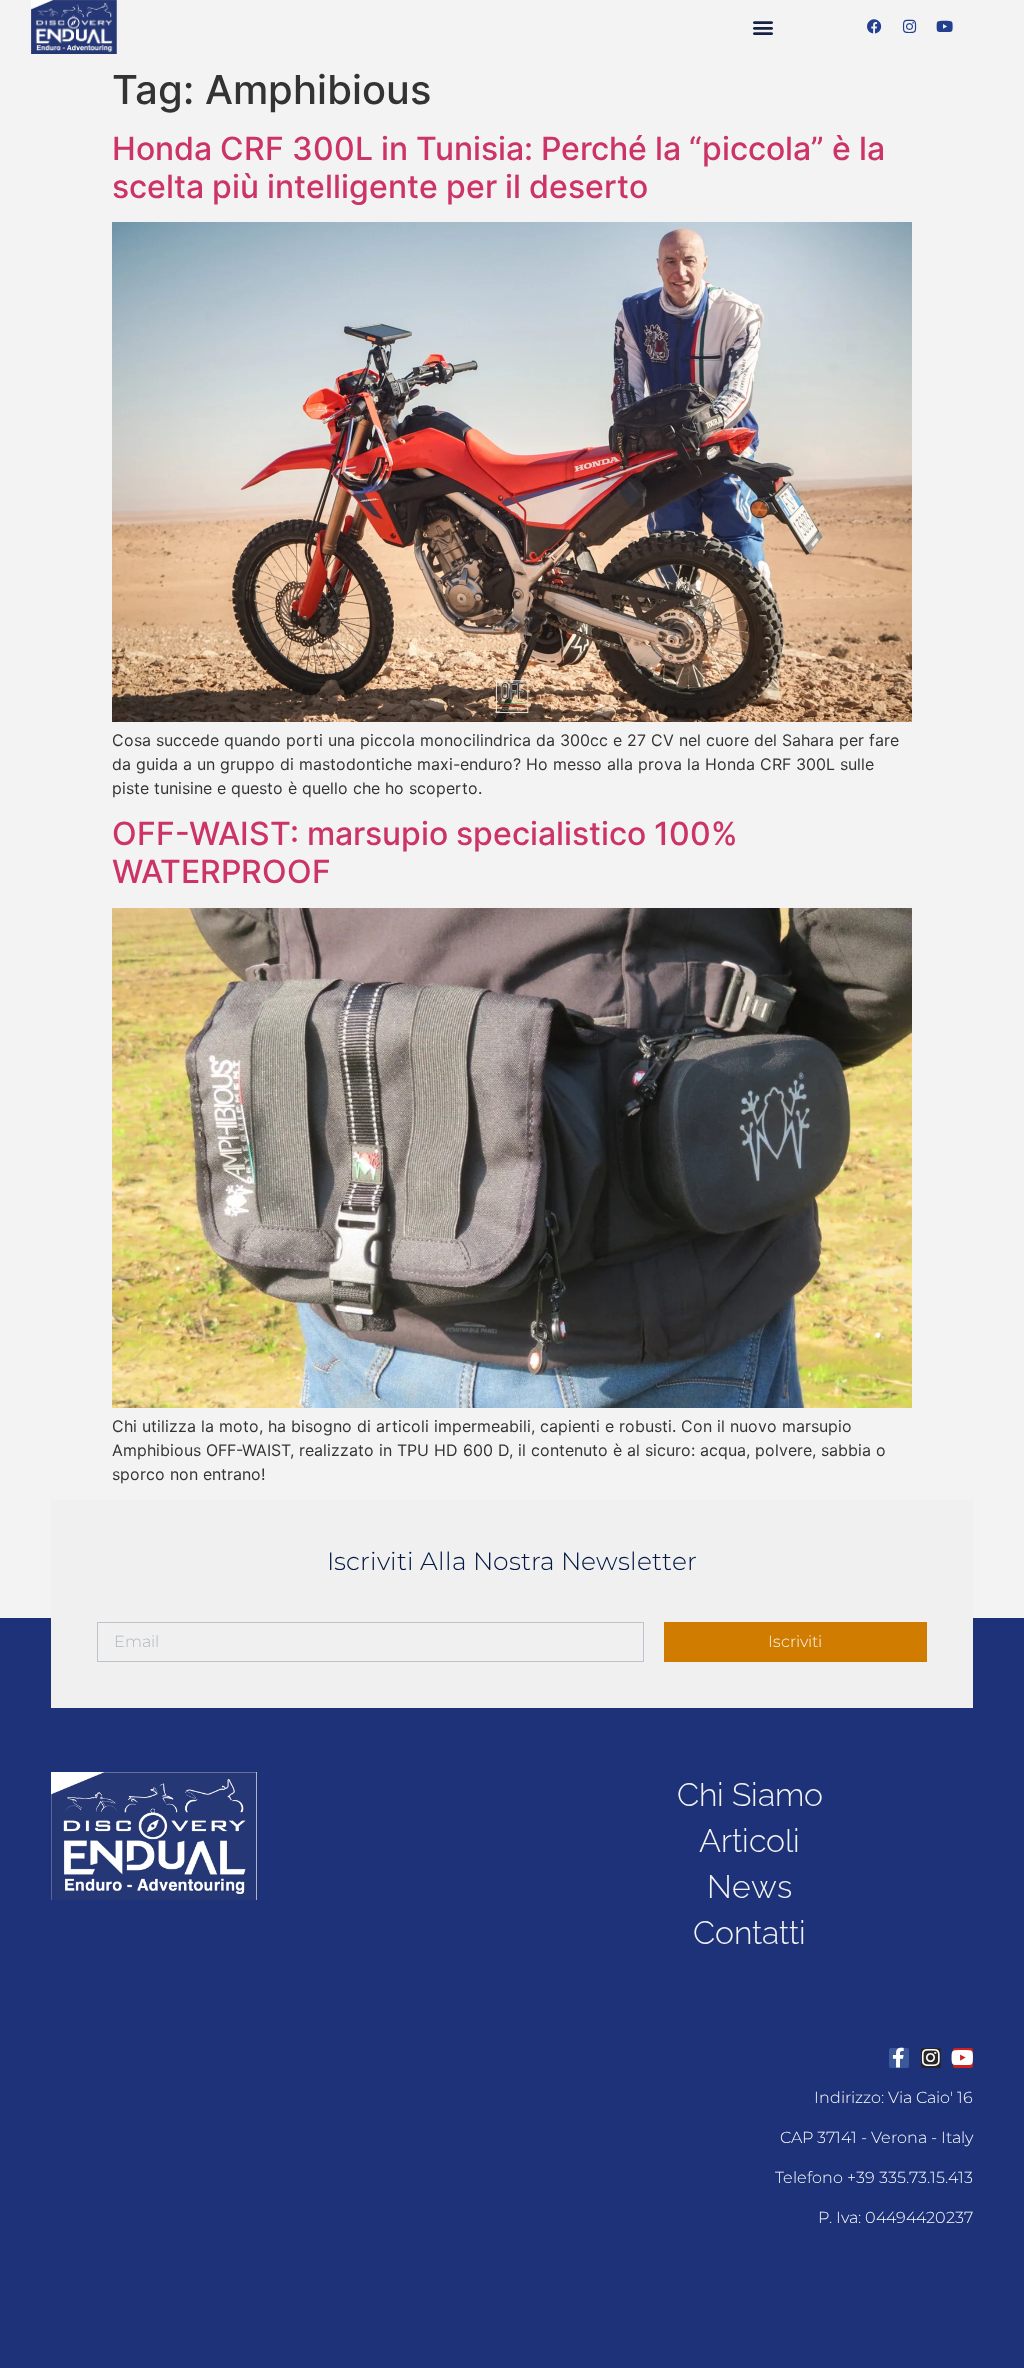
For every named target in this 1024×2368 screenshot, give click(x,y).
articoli (749, 1840)
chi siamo (750, 1794)
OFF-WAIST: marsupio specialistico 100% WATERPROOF (425, 852)
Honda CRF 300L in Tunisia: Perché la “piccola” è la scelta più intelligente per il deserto (498, 167)
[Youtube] (945, 27)
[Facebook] (875, 27)
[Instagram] (910, 27)
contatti (749, 1932)
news (749, 1886)
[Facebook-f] (899, 2058)
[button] (763, 26)
